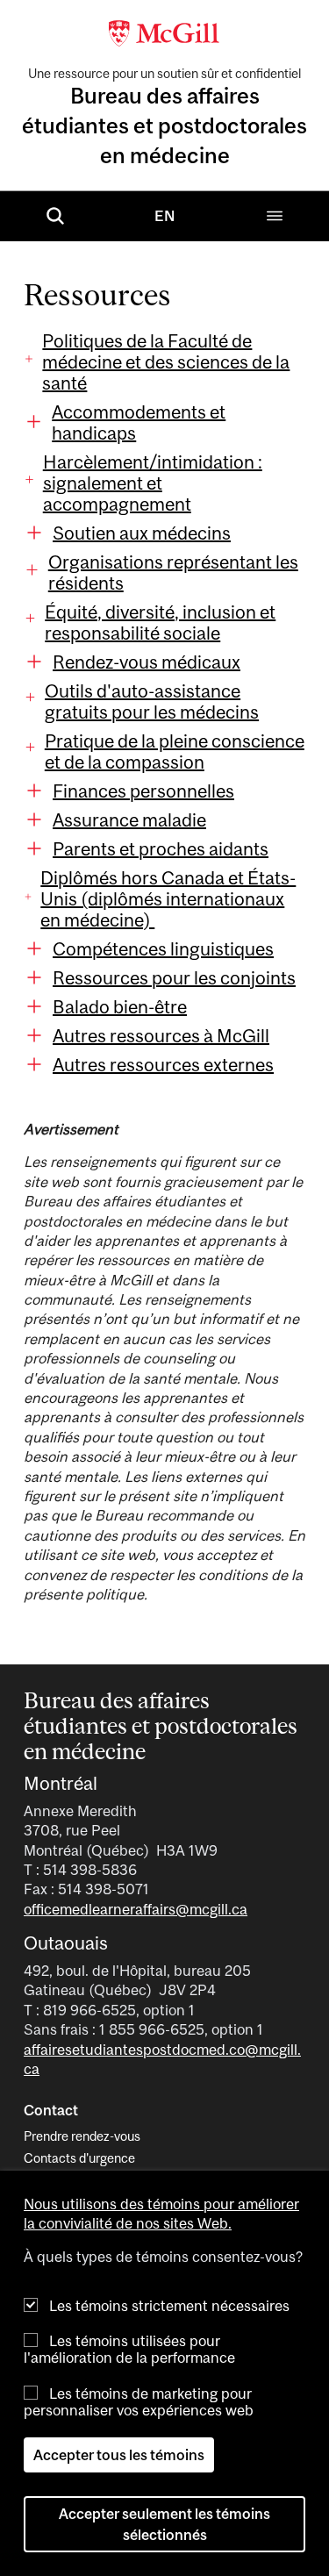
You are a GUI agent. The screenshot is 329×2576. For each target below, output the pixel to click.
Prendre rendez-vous (82, 2136)
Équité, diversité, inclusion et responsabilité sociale (160, 622)
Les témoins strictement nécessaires (169, 2306)
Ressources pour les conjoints (174, 977)
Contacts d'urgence (79, 2158)
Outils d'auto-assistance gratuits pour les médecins (152, 701)
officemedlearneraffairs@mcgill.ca (136, 1909)
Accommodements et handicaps (139, 422)
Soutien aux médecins (142, 533)
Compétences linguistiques (163, 948)
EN (164, 216)
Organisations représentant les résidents (173, 572)
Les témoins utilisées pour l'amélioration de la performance (129, 2349)
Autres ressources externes (163, 1064)
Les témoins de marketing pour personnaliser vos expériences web (139, 2402)
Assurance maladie (129, 819)
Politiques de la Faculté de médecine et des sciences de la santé (166, 361)
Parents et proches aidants (161, 848)
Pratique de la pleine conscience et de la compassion (175, 751)
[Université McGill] (165, 32)
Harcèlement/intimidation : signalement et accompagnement (153, 483)
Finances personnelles (143, 791)
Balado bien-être (120, 1006)
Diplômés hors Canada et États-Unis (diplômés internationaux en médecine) (168, 898)
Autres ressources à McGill (161, 1035)
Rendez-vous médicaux (147, 662)
